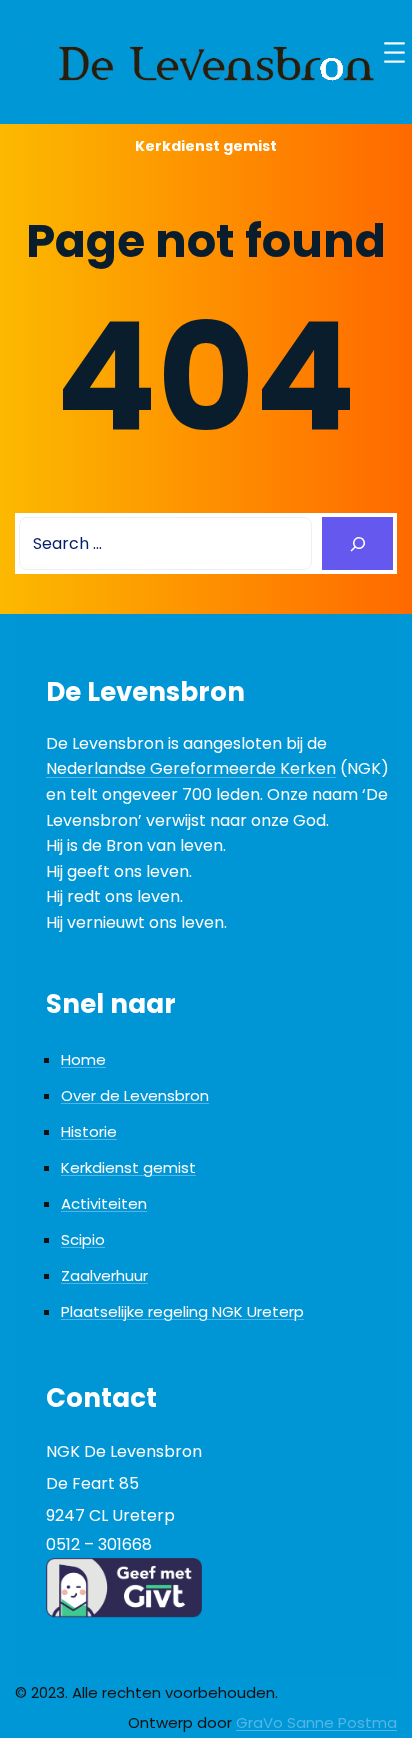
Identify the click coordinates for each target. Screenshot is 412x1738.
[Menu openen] (394, 52)
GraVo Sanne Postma (316, 1722)
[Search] (357, 543)
